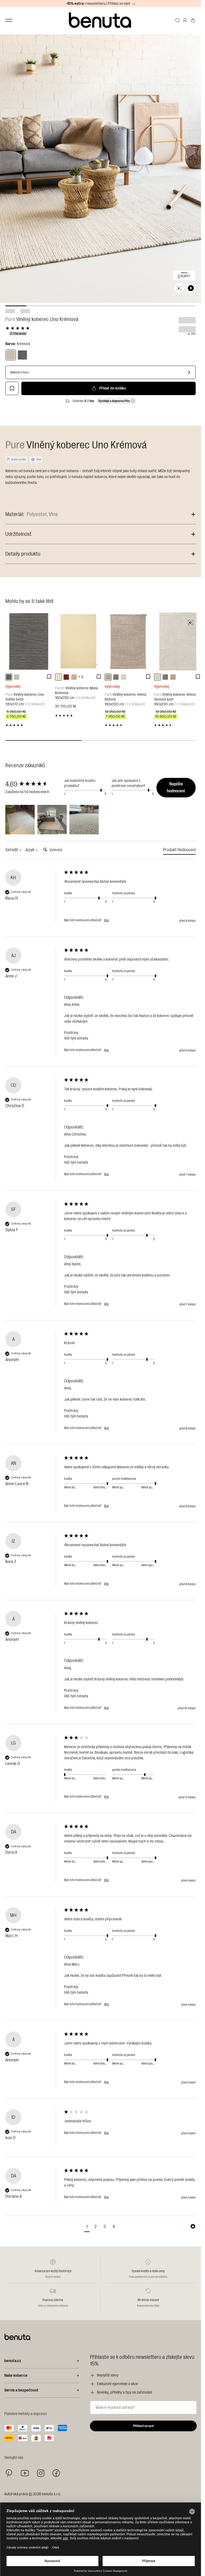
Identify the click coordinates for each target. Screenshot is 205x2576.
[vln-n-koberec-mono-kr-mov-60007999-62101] (58, 677)
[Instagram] (41, 2473)
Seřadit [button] (12, 850)
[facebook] (56, 2473)
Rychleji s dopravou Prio (114, 401)
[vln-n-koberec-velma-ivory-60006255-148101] (124, 677)
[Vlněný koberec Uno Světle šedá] (29, 641)
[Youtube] (25, 2473)
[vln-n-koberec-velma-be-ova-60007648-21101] (108, 677)
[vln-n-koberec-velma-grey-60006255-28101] (116, 677)
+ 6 (81, 677)
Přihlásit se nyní (143, 2426)
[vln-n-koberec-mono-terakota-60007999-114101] (66, 677)
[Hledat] (178, 20)
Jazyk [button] (30, 850)
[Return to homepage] (101, 20)
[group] (33, 784)
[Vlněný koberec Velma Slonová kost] (178, 641)
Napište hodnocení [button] (176, 788)
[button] (20, 820)
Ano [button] (107, 920)
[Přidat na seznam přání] (12, 388)
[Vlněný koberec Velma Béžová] (128, 641)
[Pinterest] (9, 2473)
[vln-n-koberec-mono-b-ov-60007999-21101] (74, 677)
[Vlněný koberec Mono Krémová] (78, 641)
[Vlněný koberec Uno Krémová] (11, 355)
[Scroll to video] (191, 288)
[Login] (185, 20)
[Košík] (193, 20)
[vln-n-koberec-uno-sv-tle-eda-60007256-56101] (9, 677)
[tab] (179, 851)
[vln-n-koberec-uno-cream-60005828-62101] (17, 677)
